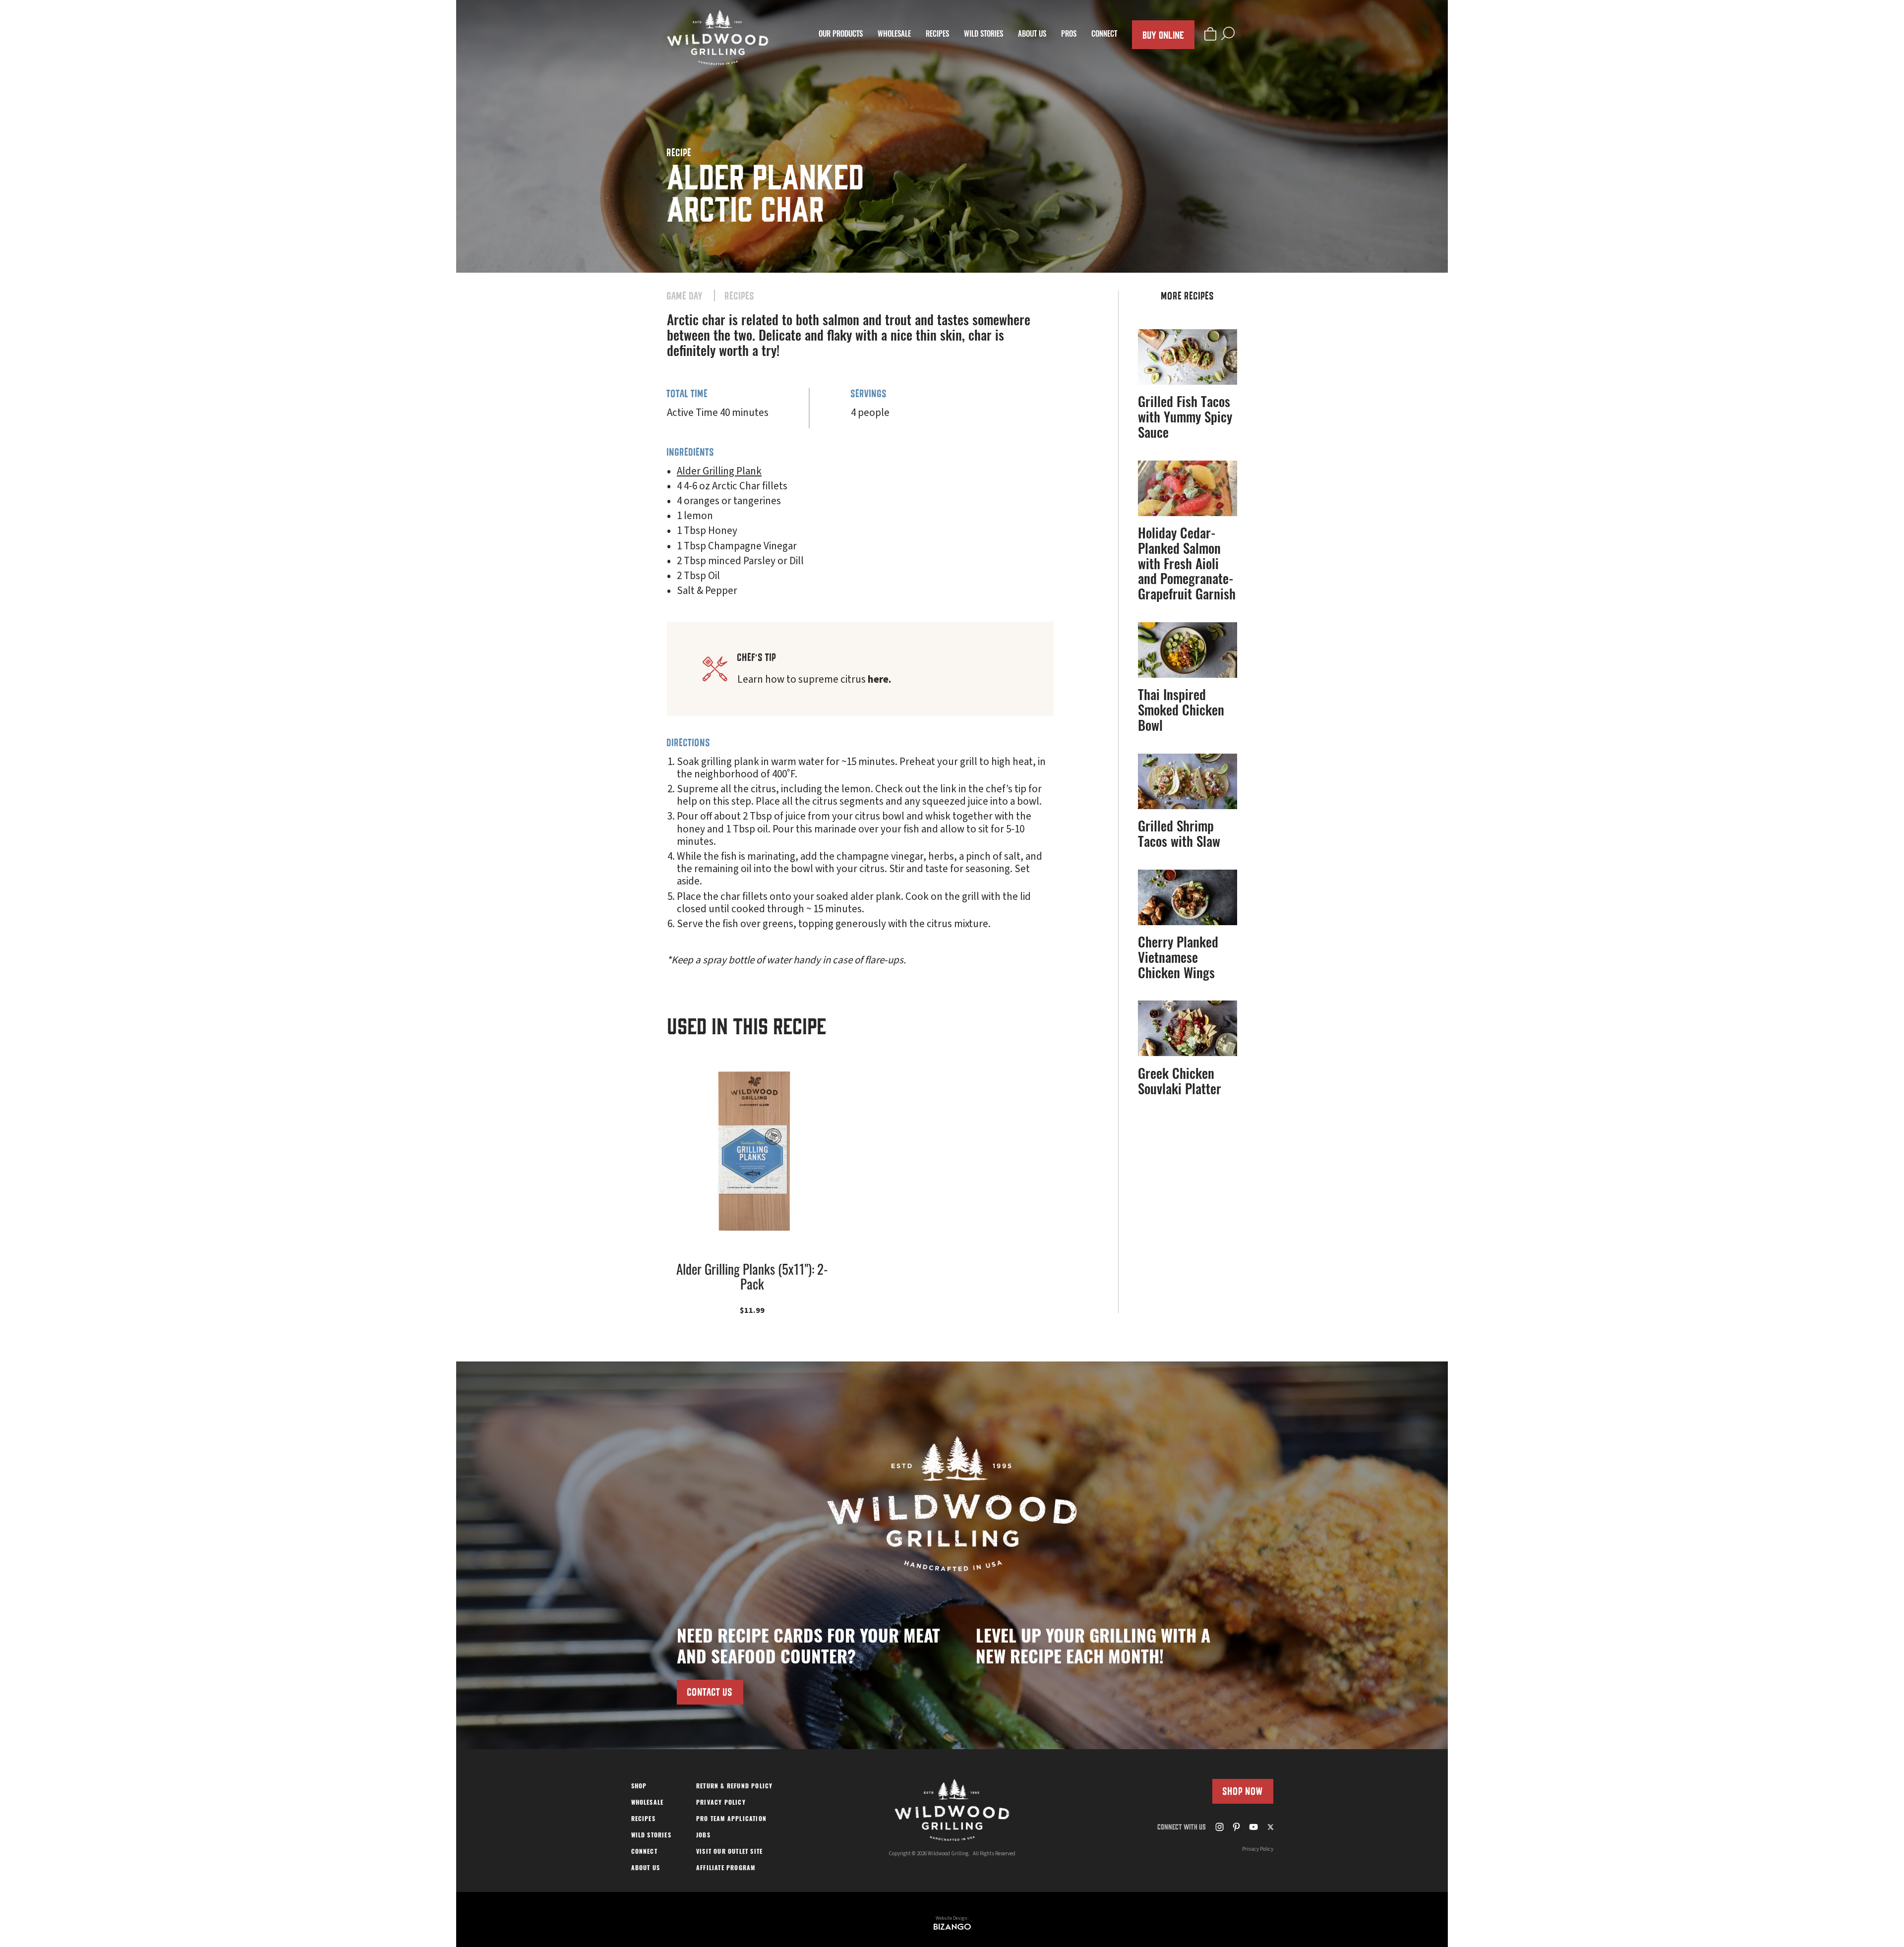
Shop (639, 1787)
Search (1228, 33)
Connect (1104, 35)
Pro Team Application (731, 1820)
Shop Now (1243, 1791)
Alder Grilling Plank (719, 471)
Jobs (703, 1836)
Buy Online (1163, 34)
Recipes (937, 35)
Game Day (685, 296)
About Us (1032, 35)
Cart (1210, 33)
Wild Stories (983, 35)
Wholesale (894, 35)
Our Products (841, 35)
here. (880, 679)
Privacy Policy (721, 1803)
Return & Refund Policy (734, 1787)
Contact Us (710, 1692)
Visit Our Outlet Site (729, 1852)
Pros (1069, 35)
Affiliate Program (726, 1869)
